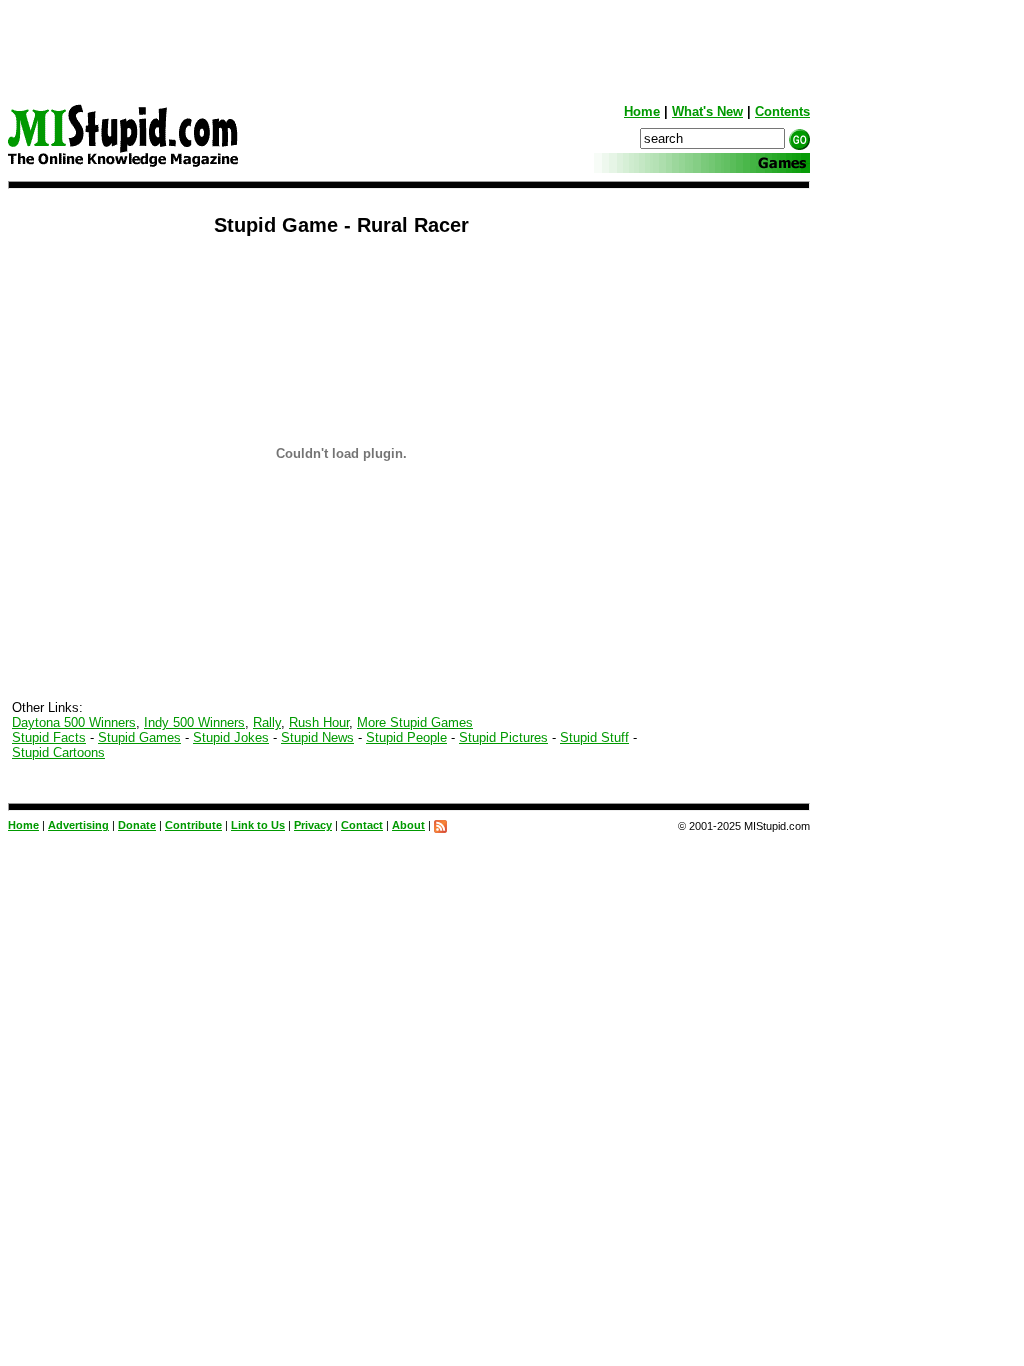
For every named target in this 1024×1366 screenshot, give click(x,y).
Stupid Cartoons (58, 752)
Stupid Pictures (503, 737)
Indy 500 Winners (194, 722)
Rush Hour (319, 722)
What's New (707, 111)
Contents (782, 111)
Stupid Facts (49, 737)
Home (642, 111)
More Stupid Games (415, 722)
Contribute (193, 825)
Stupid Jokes (231, 737)
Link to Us (258, 825)
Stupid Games (139, 737)
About (408, 825)
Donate (137, 825)
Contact (362, 825)
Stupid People (406, 737)
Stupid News (317, 737)
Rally (267, 722)
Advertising (78, 825)
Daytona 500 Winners (74, 722)
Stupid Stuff (594, 737)
